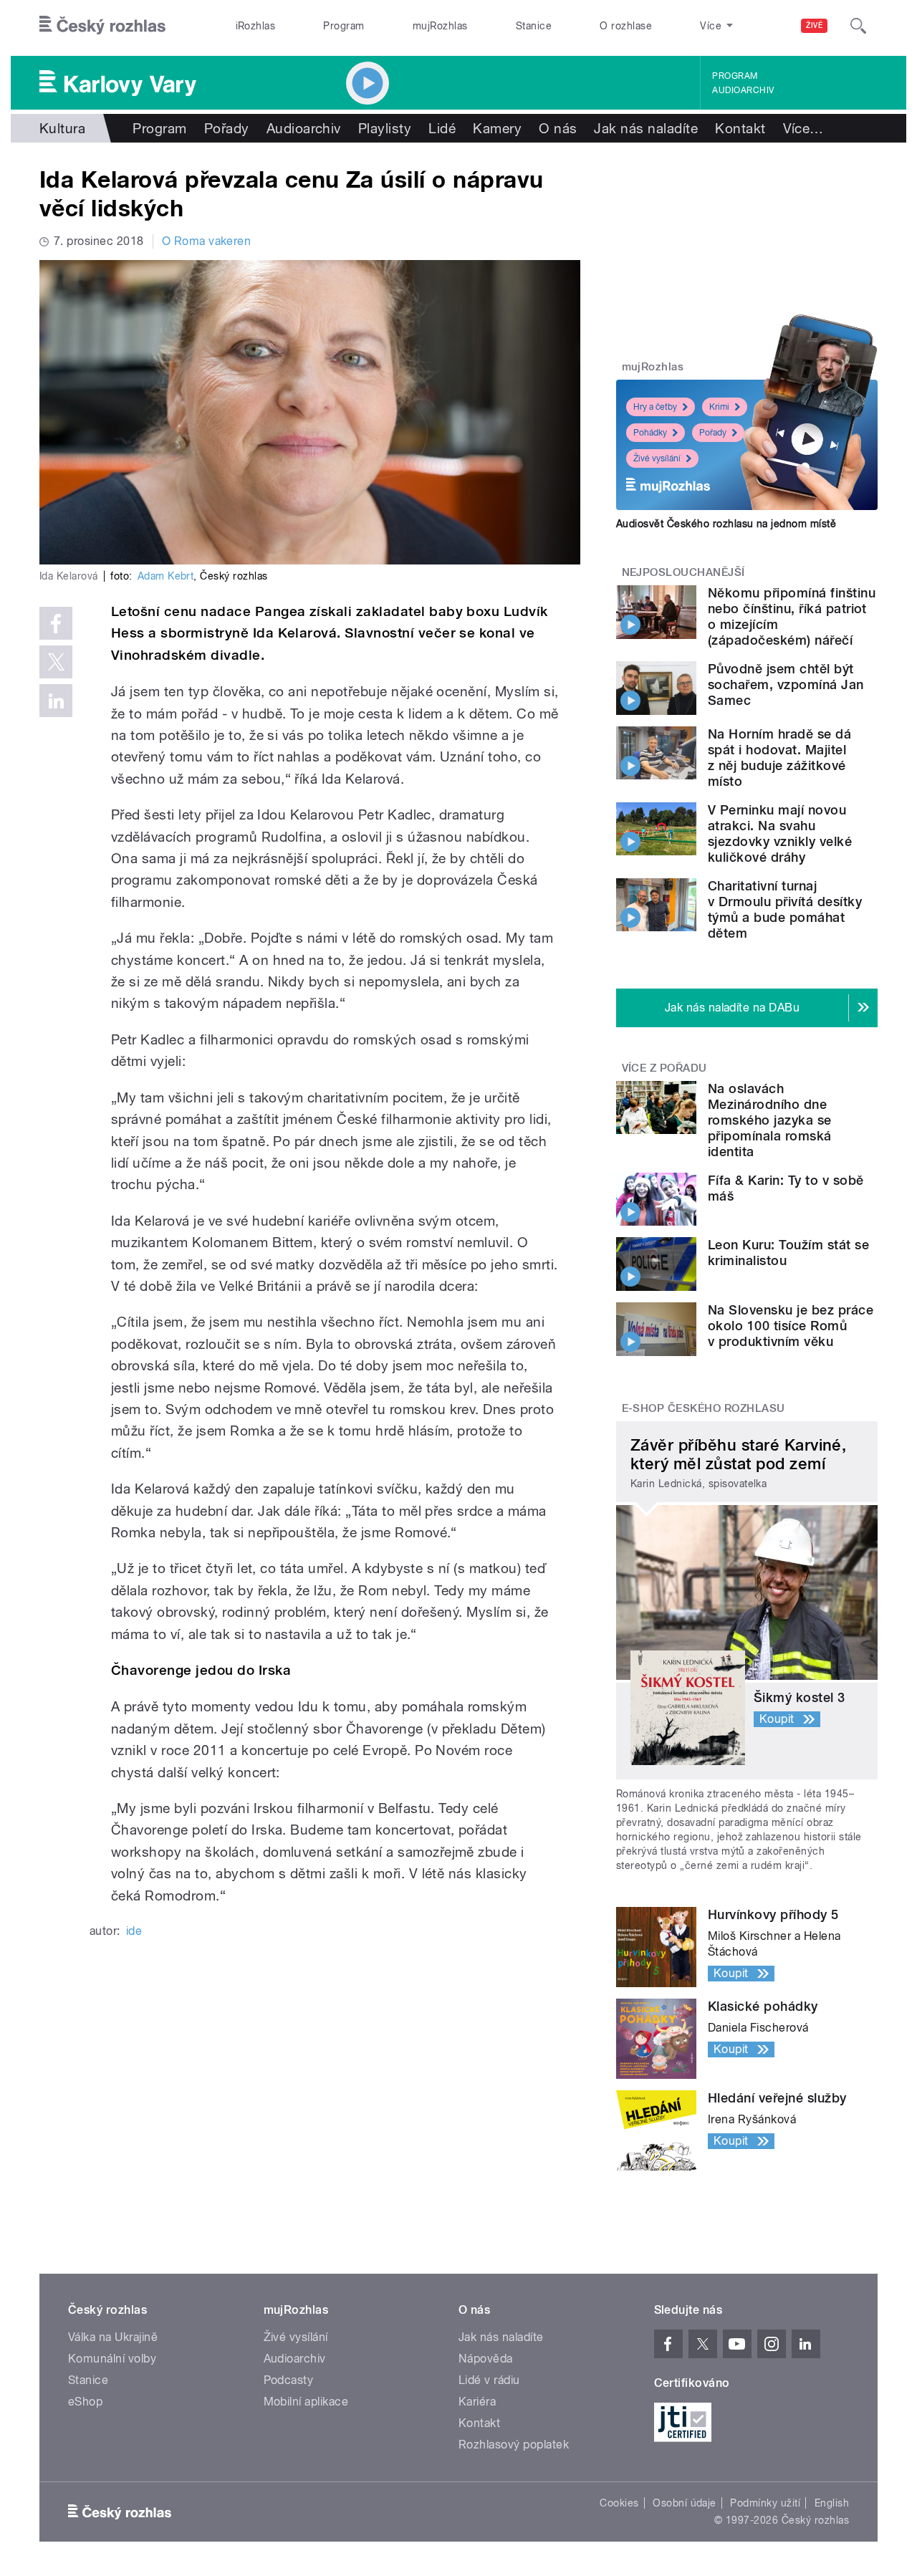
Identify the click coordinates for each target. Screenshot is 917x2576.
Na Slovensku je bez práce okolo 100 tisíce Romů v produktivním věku (791, 1326)
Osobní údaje (685, 2503)
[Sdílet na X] (56, 662)
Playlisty (385, 128)
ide (134, 1931)
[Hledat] (858, 26)
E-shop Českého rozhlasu (704, 1408)
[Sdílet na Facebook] (56, 623)
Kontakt (740, 128)
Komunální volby (112, 2359)
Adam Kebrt (166, 576)
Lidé (442, 128)
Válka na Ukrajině (113, 2337)
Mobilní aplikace (306, 2402)
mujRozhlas (440, 26)
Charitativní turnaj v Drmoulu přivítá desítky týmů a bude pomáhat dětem (785, 909)
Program (344, 26)
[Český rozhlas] (102, 26)
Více (803, 128)
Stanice (534, 26)
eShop (85, 2402)
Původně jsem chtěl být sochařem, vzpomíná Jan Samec (786, 684)
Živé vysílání (657, 458)
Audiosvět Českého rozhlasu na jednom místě (726, 524)
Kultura (62, 128)
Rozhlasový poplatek (514, 2445)
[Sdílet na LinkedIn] (56, 701)
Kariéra (477, 2402)
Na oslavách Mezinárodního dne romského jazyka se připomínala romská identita (770, 1120)
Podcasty (289, 2380)
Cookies (619, 2503)
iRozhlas (256, 26)
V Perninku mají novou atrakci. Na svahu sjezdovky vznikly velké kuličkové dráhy (780, 833)
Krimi (719, 407)
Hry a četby (655, 407)
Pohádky (650, 433)
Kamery (497, 128)
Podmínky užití (765, 2503)
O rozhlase (626, 26)
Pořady (227, 128)
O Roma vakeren (207, 241)
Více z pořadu (664, 1068)
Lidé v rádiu (489, 2380)
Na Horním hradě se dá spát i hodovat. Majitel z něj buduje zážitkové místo (779, 758)
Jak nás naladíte (646, 128)
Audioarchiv (743, 90)
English (832, 2503)
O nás (558, 128)
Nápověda (486, 2359)
